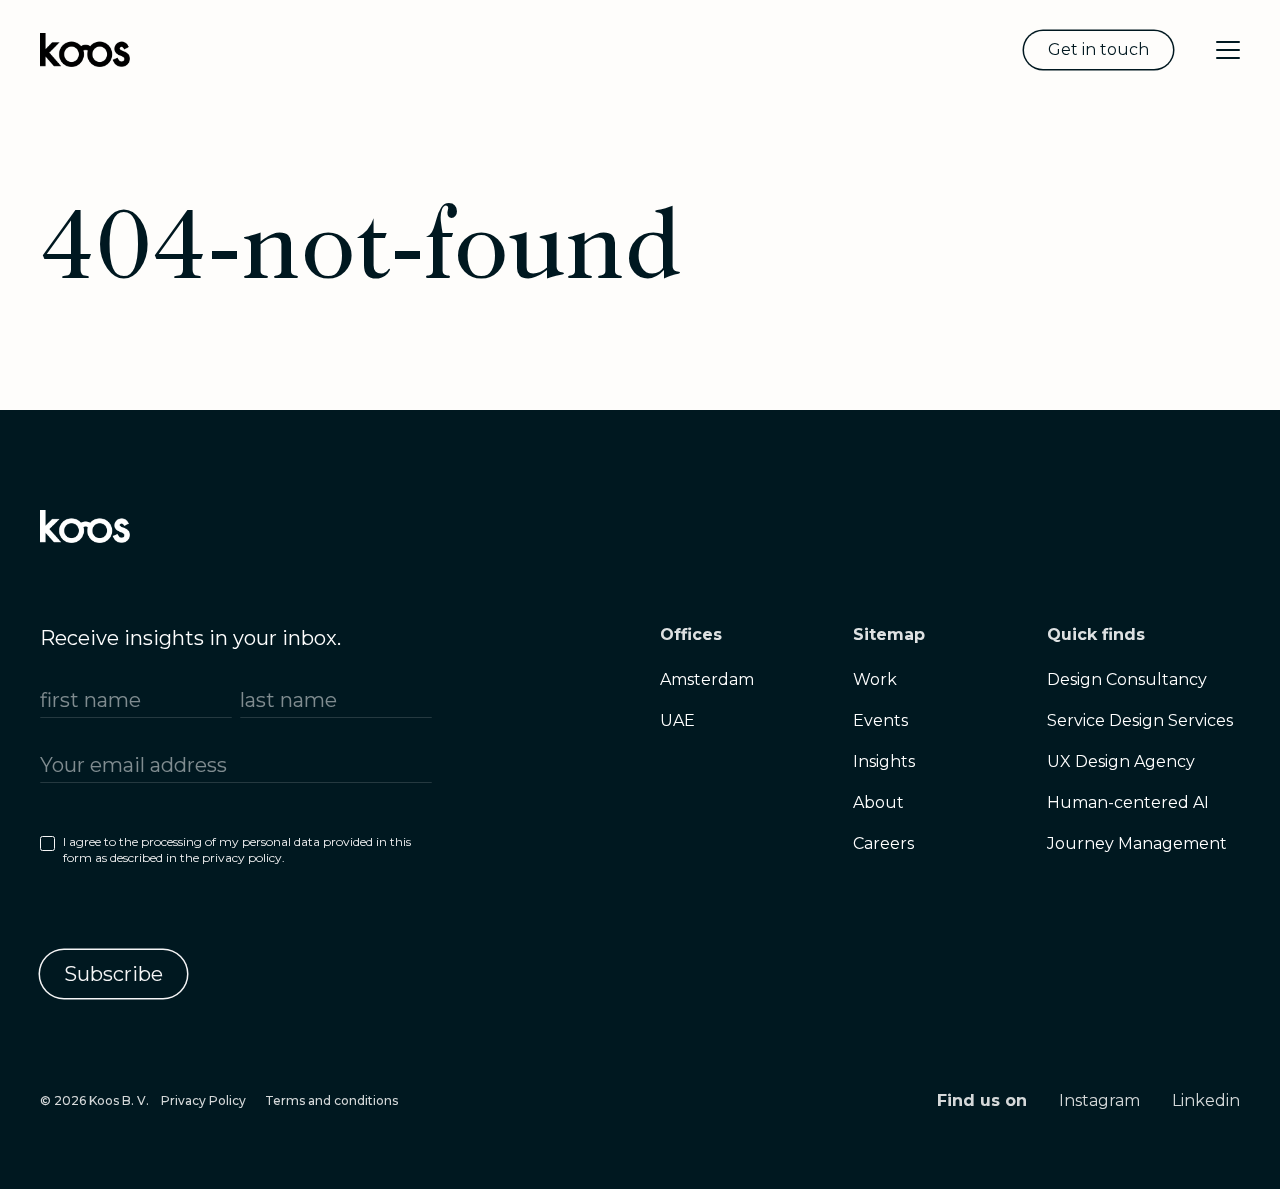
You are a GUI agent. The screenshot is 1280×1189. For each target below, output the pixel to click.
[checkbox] (236, 854)
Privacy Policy (203, 1100)
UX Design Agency (1121, 761)
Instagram (1099, 1100)
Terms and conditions (331, 1100)
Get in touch (1098, 49)
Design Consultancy (1127, 679)
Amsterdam (707, 679)
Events (880, 720)
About (878, 802)
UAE (677, 720)
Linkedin (1206, 1100)
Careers (883, 843)
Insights (884, 761)
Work (875, 679)
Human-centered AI (1128, 802)
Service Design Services (1140, 720)
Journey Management (1137, 843)
